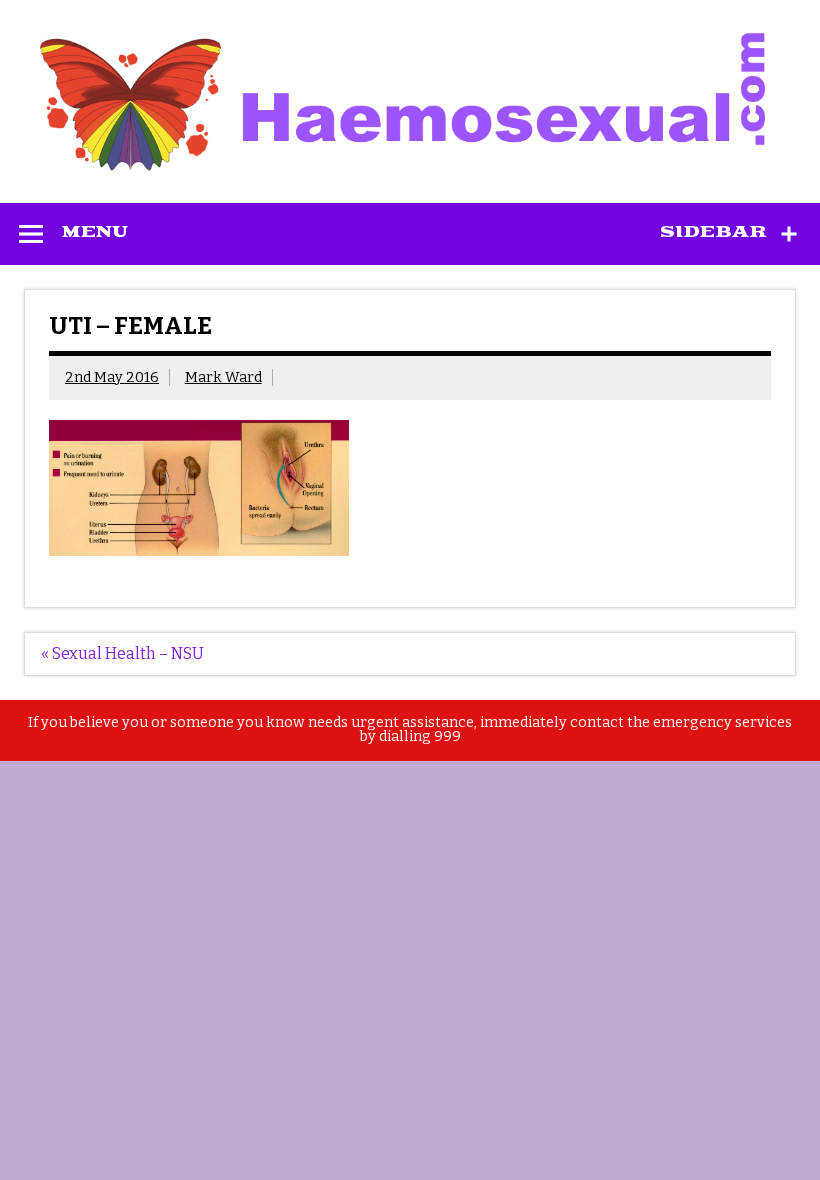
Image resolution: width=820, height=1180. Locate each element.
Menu (95, 232)
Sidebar (713, 232)
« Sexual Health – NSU (122, 653)
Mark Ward (223, 377)
